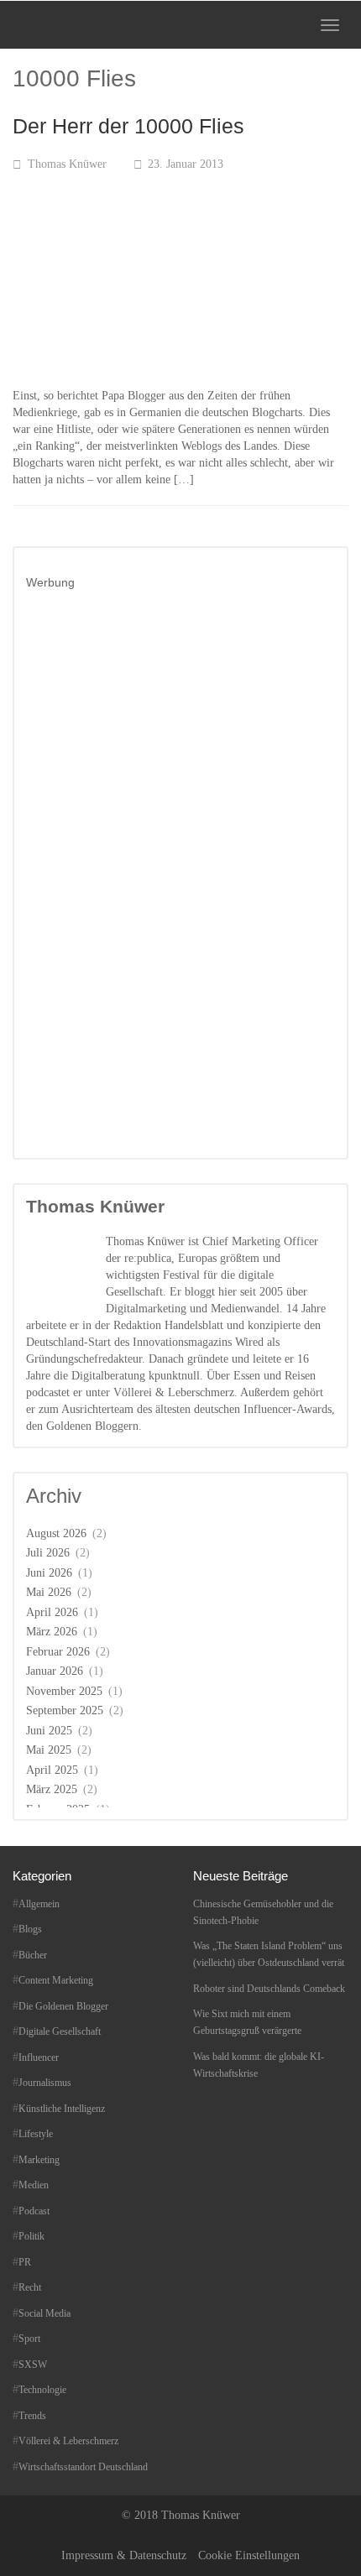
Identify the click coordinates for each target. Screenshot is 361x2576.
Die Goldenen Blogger (63, 2006)
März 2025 (52, 1789)
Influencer (39, 2057)
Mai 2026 (49, 1592)
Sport (29, 2339)
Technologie (42, 2390)
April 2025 (52, 1770)
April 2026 (52, 1612)
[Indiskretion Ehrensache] (66, 25)
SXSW (33, 2365)
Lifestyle (36, 2134)
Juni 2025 (49, 1731)
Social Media (44, 2313)
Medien (34, 2185)
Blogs (30, 1929)
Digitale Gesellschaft (60, 2031)
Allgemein (39, 1904)
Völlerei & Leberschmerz (68, 2441)
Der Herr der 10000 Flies (128, 126)
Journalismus (45, 2083)
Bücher (33, 1955)
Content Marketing (56, 1980)
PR (25, 2262)
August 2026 (56, 1533)
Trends (32, 2416)
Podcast (34, 2211)
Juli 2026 (48, 1553)
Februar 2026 (58, 1652)
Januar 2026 (55, 1671)
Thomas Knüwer (67, 164)
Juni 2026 (49, 1573)
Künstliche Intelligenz (62, 2109)
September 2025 (65, 1710)
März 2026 (52, 1632)
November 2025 (64, 1691)
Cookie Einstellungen (249, 2555)
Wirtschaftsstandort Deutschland (83, 2467)
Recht (30, 2287)
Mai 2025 (49, 1750)
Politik (31, 2236)
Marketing (39, 2160)
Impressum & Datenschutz (124, 2555)
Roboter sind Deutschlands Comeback (269, 1989)
